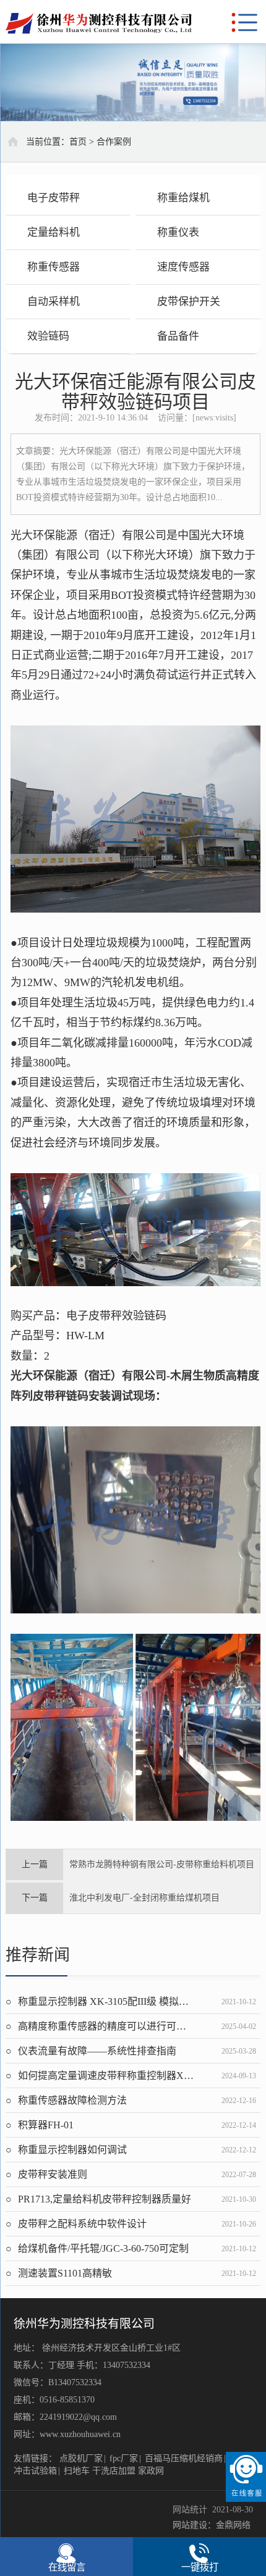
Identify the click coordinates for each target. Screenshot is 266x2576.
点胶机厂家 (81, 2458)
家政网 (151, 2471)
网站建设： (194, 2525)
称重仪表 (178, 232)
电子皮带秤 (54, 198)
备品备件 (178, 336)
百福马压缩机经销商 (184, 2458)
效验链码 (48, 336)
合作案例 (114, 142)
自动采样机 (54, 302)
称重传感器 (54, 267)
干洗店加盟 (114, 2471)
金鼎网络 (233, 2525)
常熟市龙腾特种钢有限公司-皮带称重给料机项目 (162, 1864)
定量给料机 (54, 232)
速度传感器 (183, 267)
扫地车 (77, 2471)
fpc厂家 (124, 2458)
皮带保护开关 (189, 302)
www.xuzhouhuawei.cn (80, 2434)
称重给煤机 (183, 198)
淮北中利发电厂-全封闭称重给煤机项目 (144, 1898)
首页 (78, 142)
